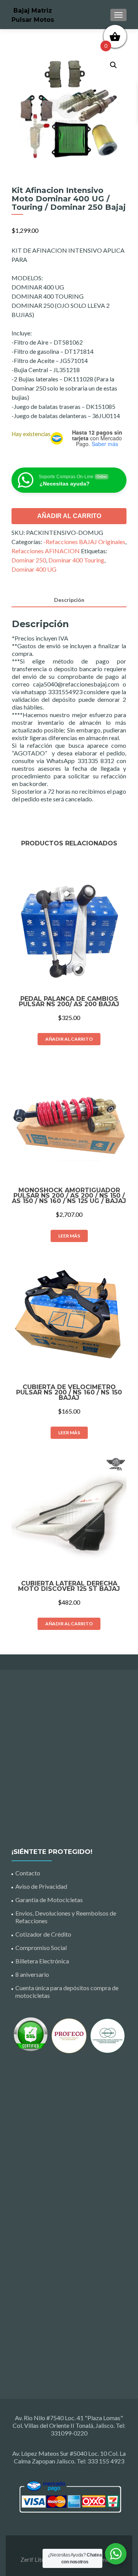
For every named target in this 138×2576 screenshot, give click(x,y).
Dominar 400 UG (34, 569)
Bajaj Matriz (33, 11)
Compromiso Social (41, 1948)
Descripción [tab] (69, 600)
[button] (113, 65)
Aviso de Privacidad (41, 1886)
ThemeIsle (104, 2559)
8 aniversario (32, 1974)
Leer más (69, 1236)
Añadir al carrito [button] (69, 1039)
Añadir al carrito (69, 516)
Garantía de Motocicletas (49, 1900)
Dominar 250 (29, 560)
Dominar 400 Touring (76, 560)
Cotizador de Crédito (43, 1934)
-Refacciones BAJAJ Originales (84, 542)
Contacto (28, 1873)
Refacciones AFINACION (46, 551)
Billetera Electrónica (42, 1961)
